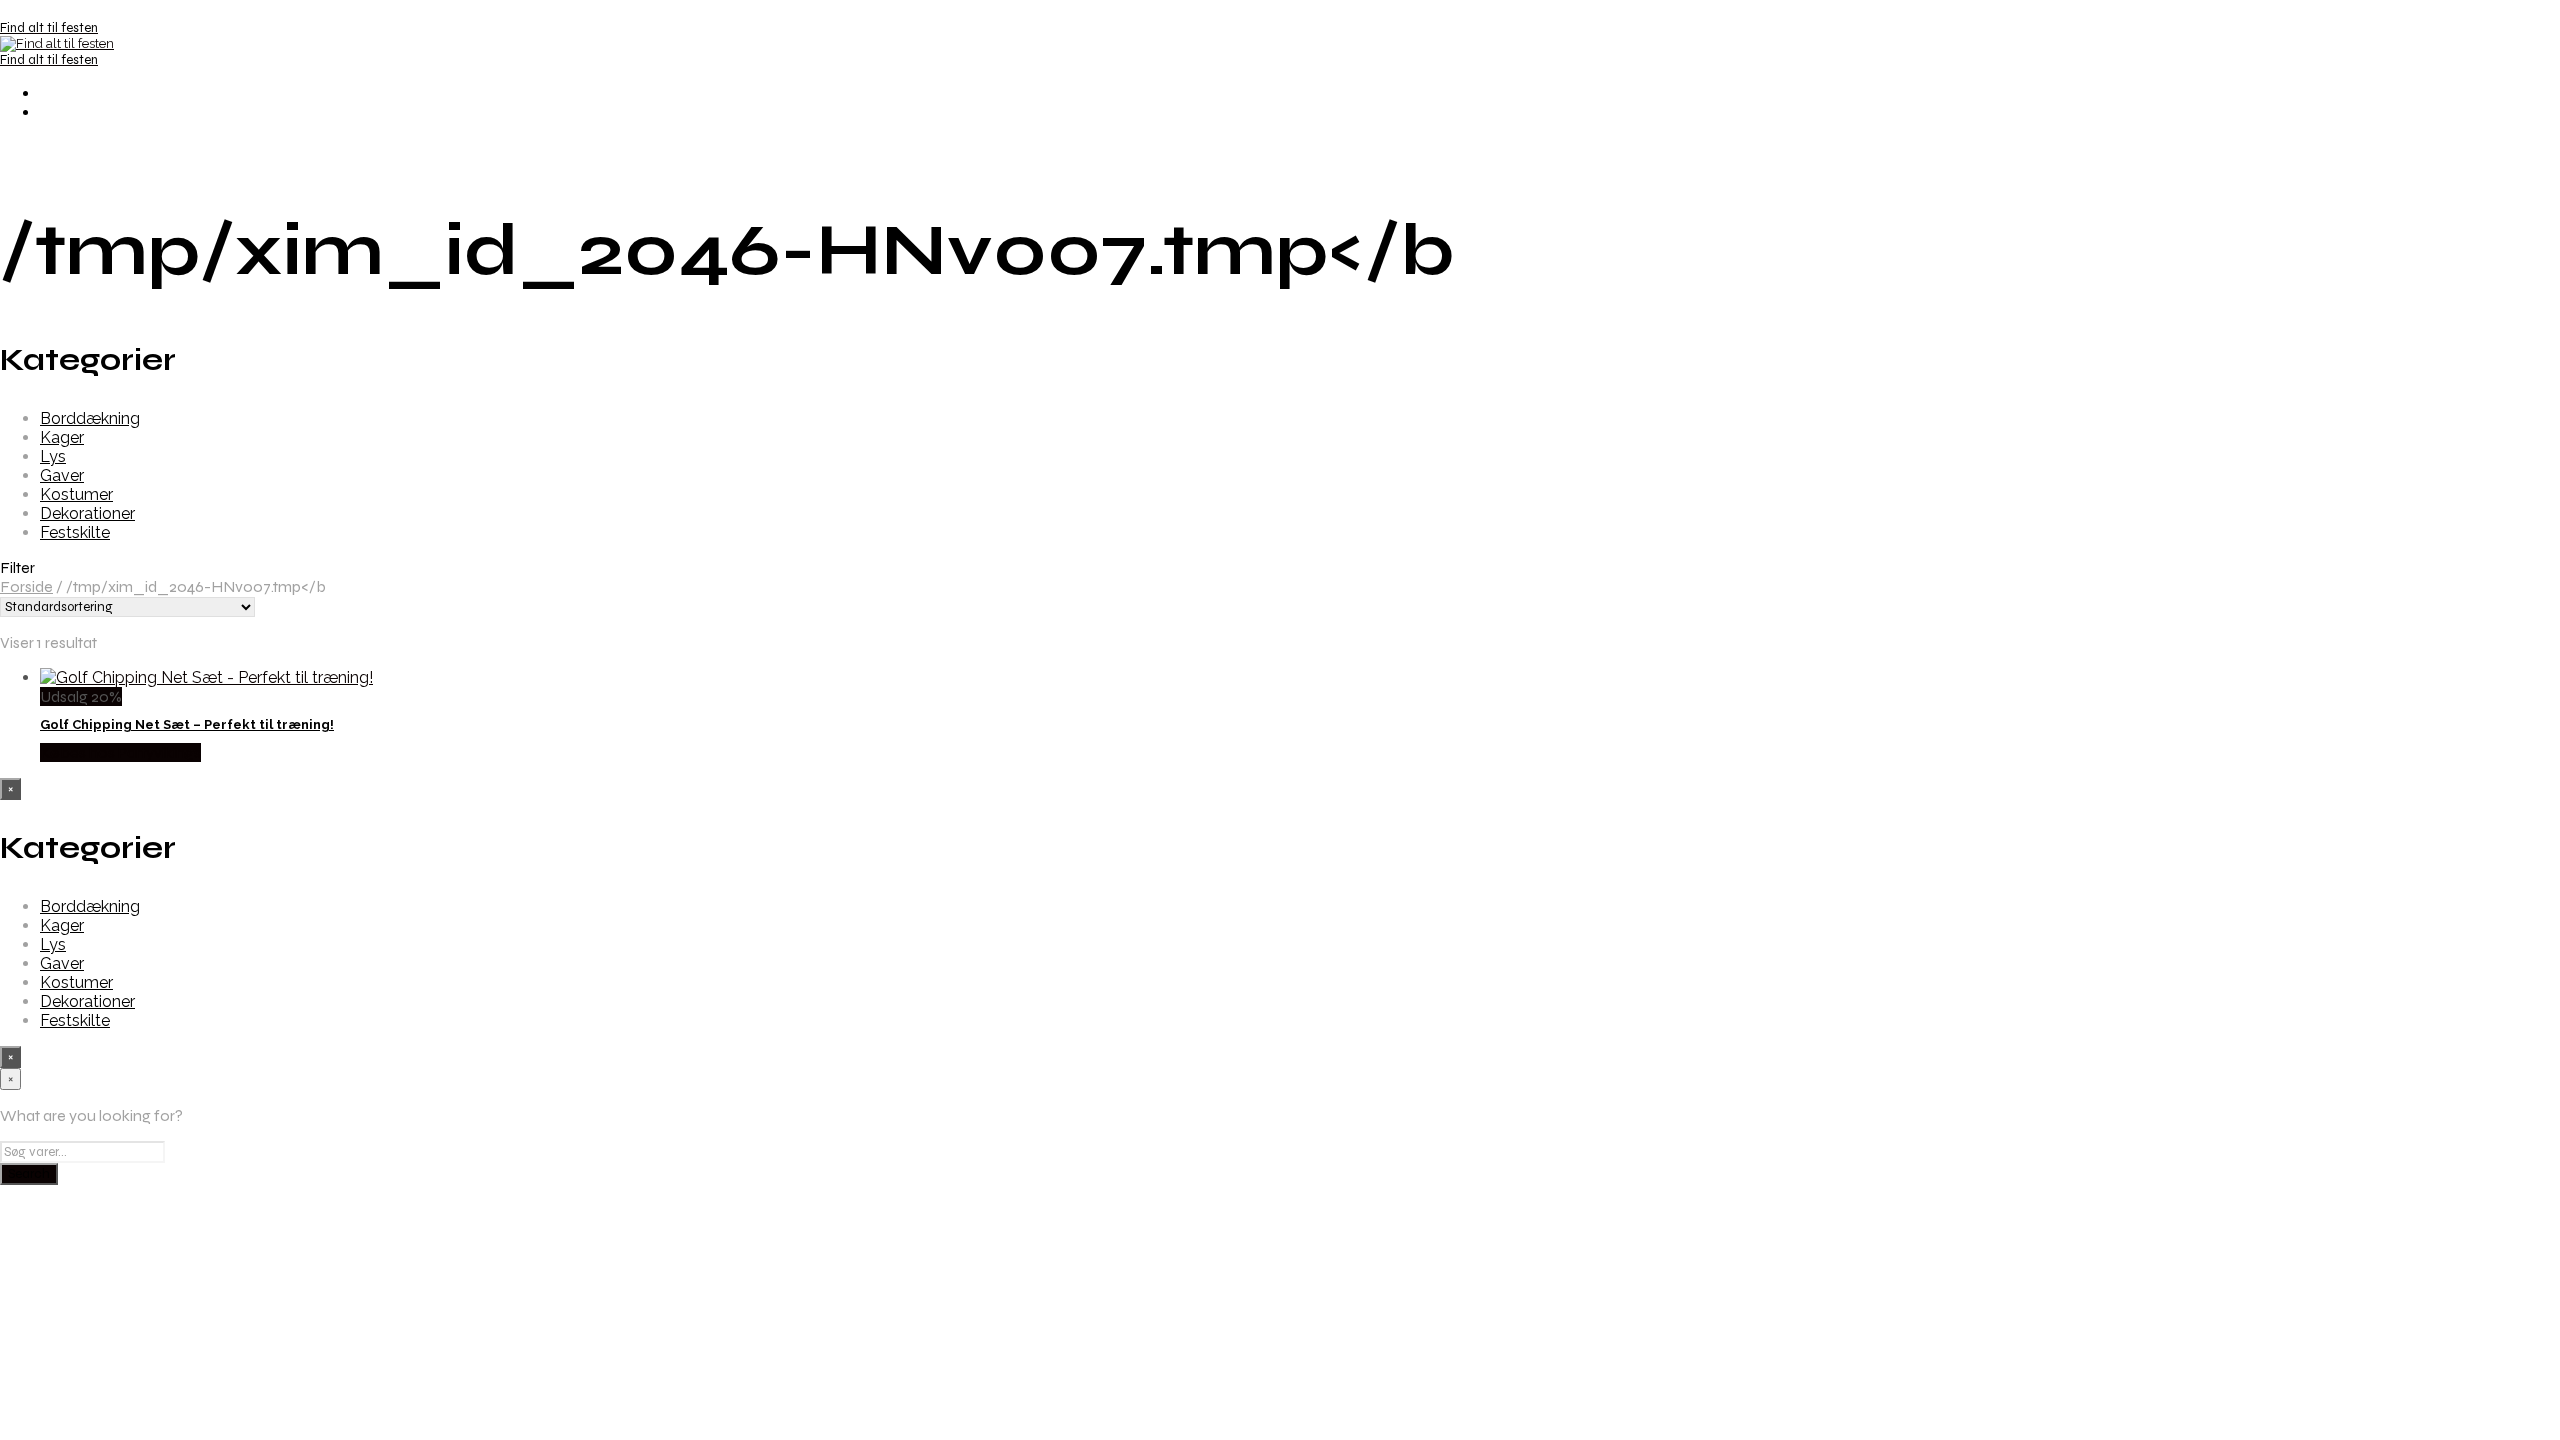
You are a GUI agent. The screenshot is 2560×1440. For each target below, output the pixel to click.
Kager (62, 437)
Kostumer (76, 494)
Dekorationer (87, 513)
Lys (53, 456)
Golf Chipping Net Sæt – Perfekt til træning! (187, 724)
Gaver (62, 475)
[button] (1280, 567)
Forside (26, 586)
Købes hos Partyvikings (120, 752)
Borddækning (90, 418)
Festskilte (75, 532)
